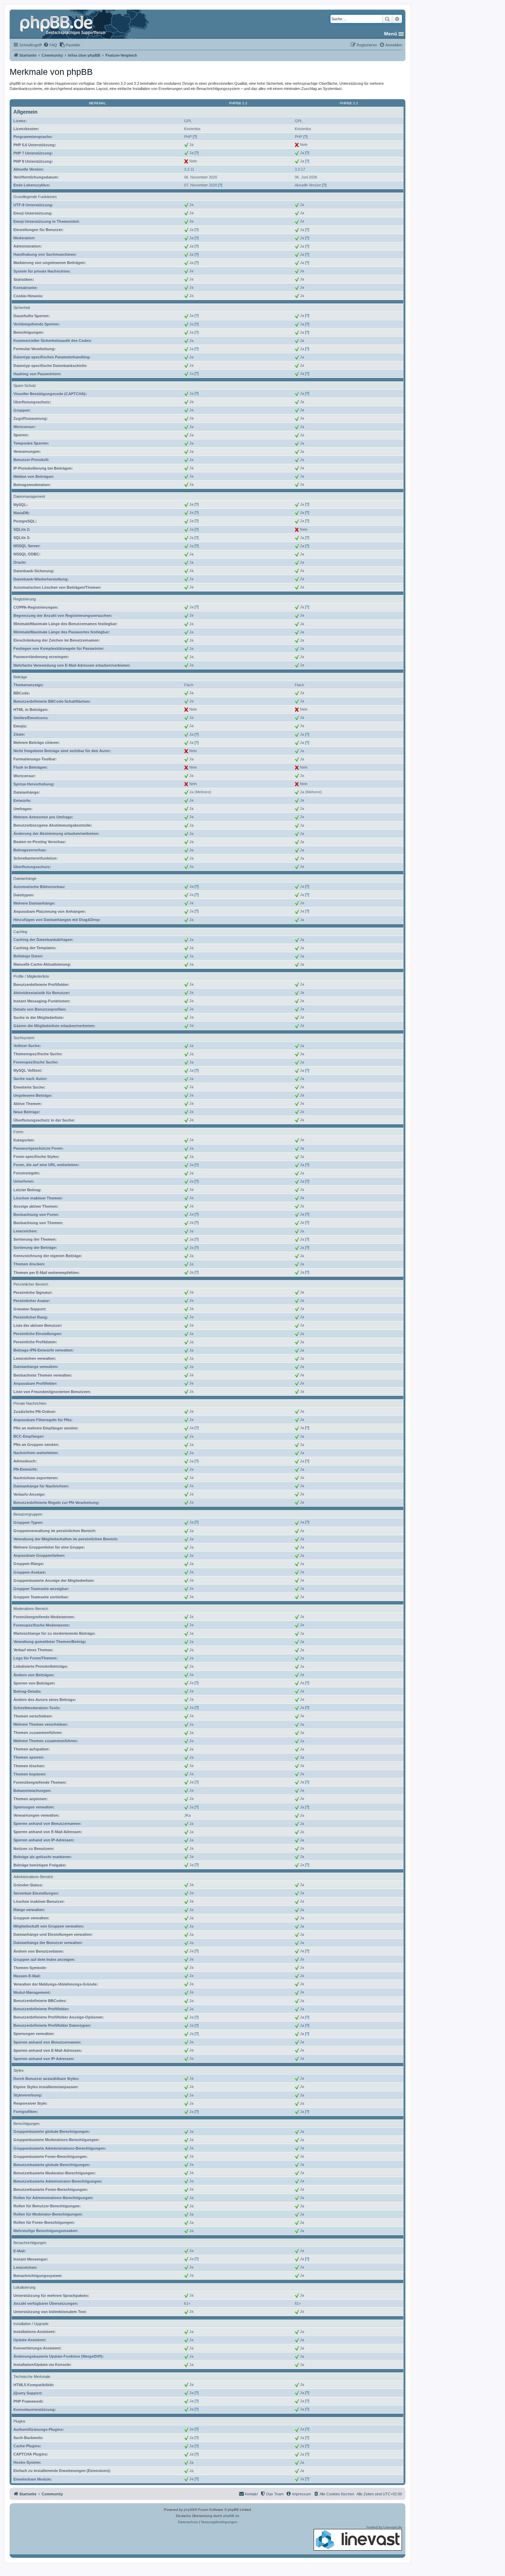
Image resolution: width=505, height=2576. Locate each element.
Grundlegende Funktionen (35, 197)
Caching (20, 932)
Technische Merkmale (32, 2377)
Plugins (19, 2421)
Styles (19, 2070)
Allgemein (25, 112)
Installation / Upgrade (31, 2324)
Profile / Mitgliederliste (31, 976)
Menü (391, 34)
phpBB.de (231, 2516)
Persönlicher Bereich (31, 1284)
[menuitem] (50, 45)
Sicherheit (22, 308)
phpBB (189, 2510)
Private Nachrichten (30, 1403)
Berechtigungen (26, 2124)
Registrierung (25, 599)
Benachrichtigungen (30, 2243)
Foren (18, 1132)
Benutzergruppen (28, 1514)
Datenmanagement (29, 496)
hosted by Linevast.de (384, 2527)
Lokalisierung (24, 2287)
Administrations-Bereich (33, 1877)
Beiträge (20, 677)
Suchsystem (24, 1038)
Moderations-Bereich (31, 1609)
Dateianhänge (25, 878)
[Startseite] (64, 24)
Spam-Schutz (25, 386)
